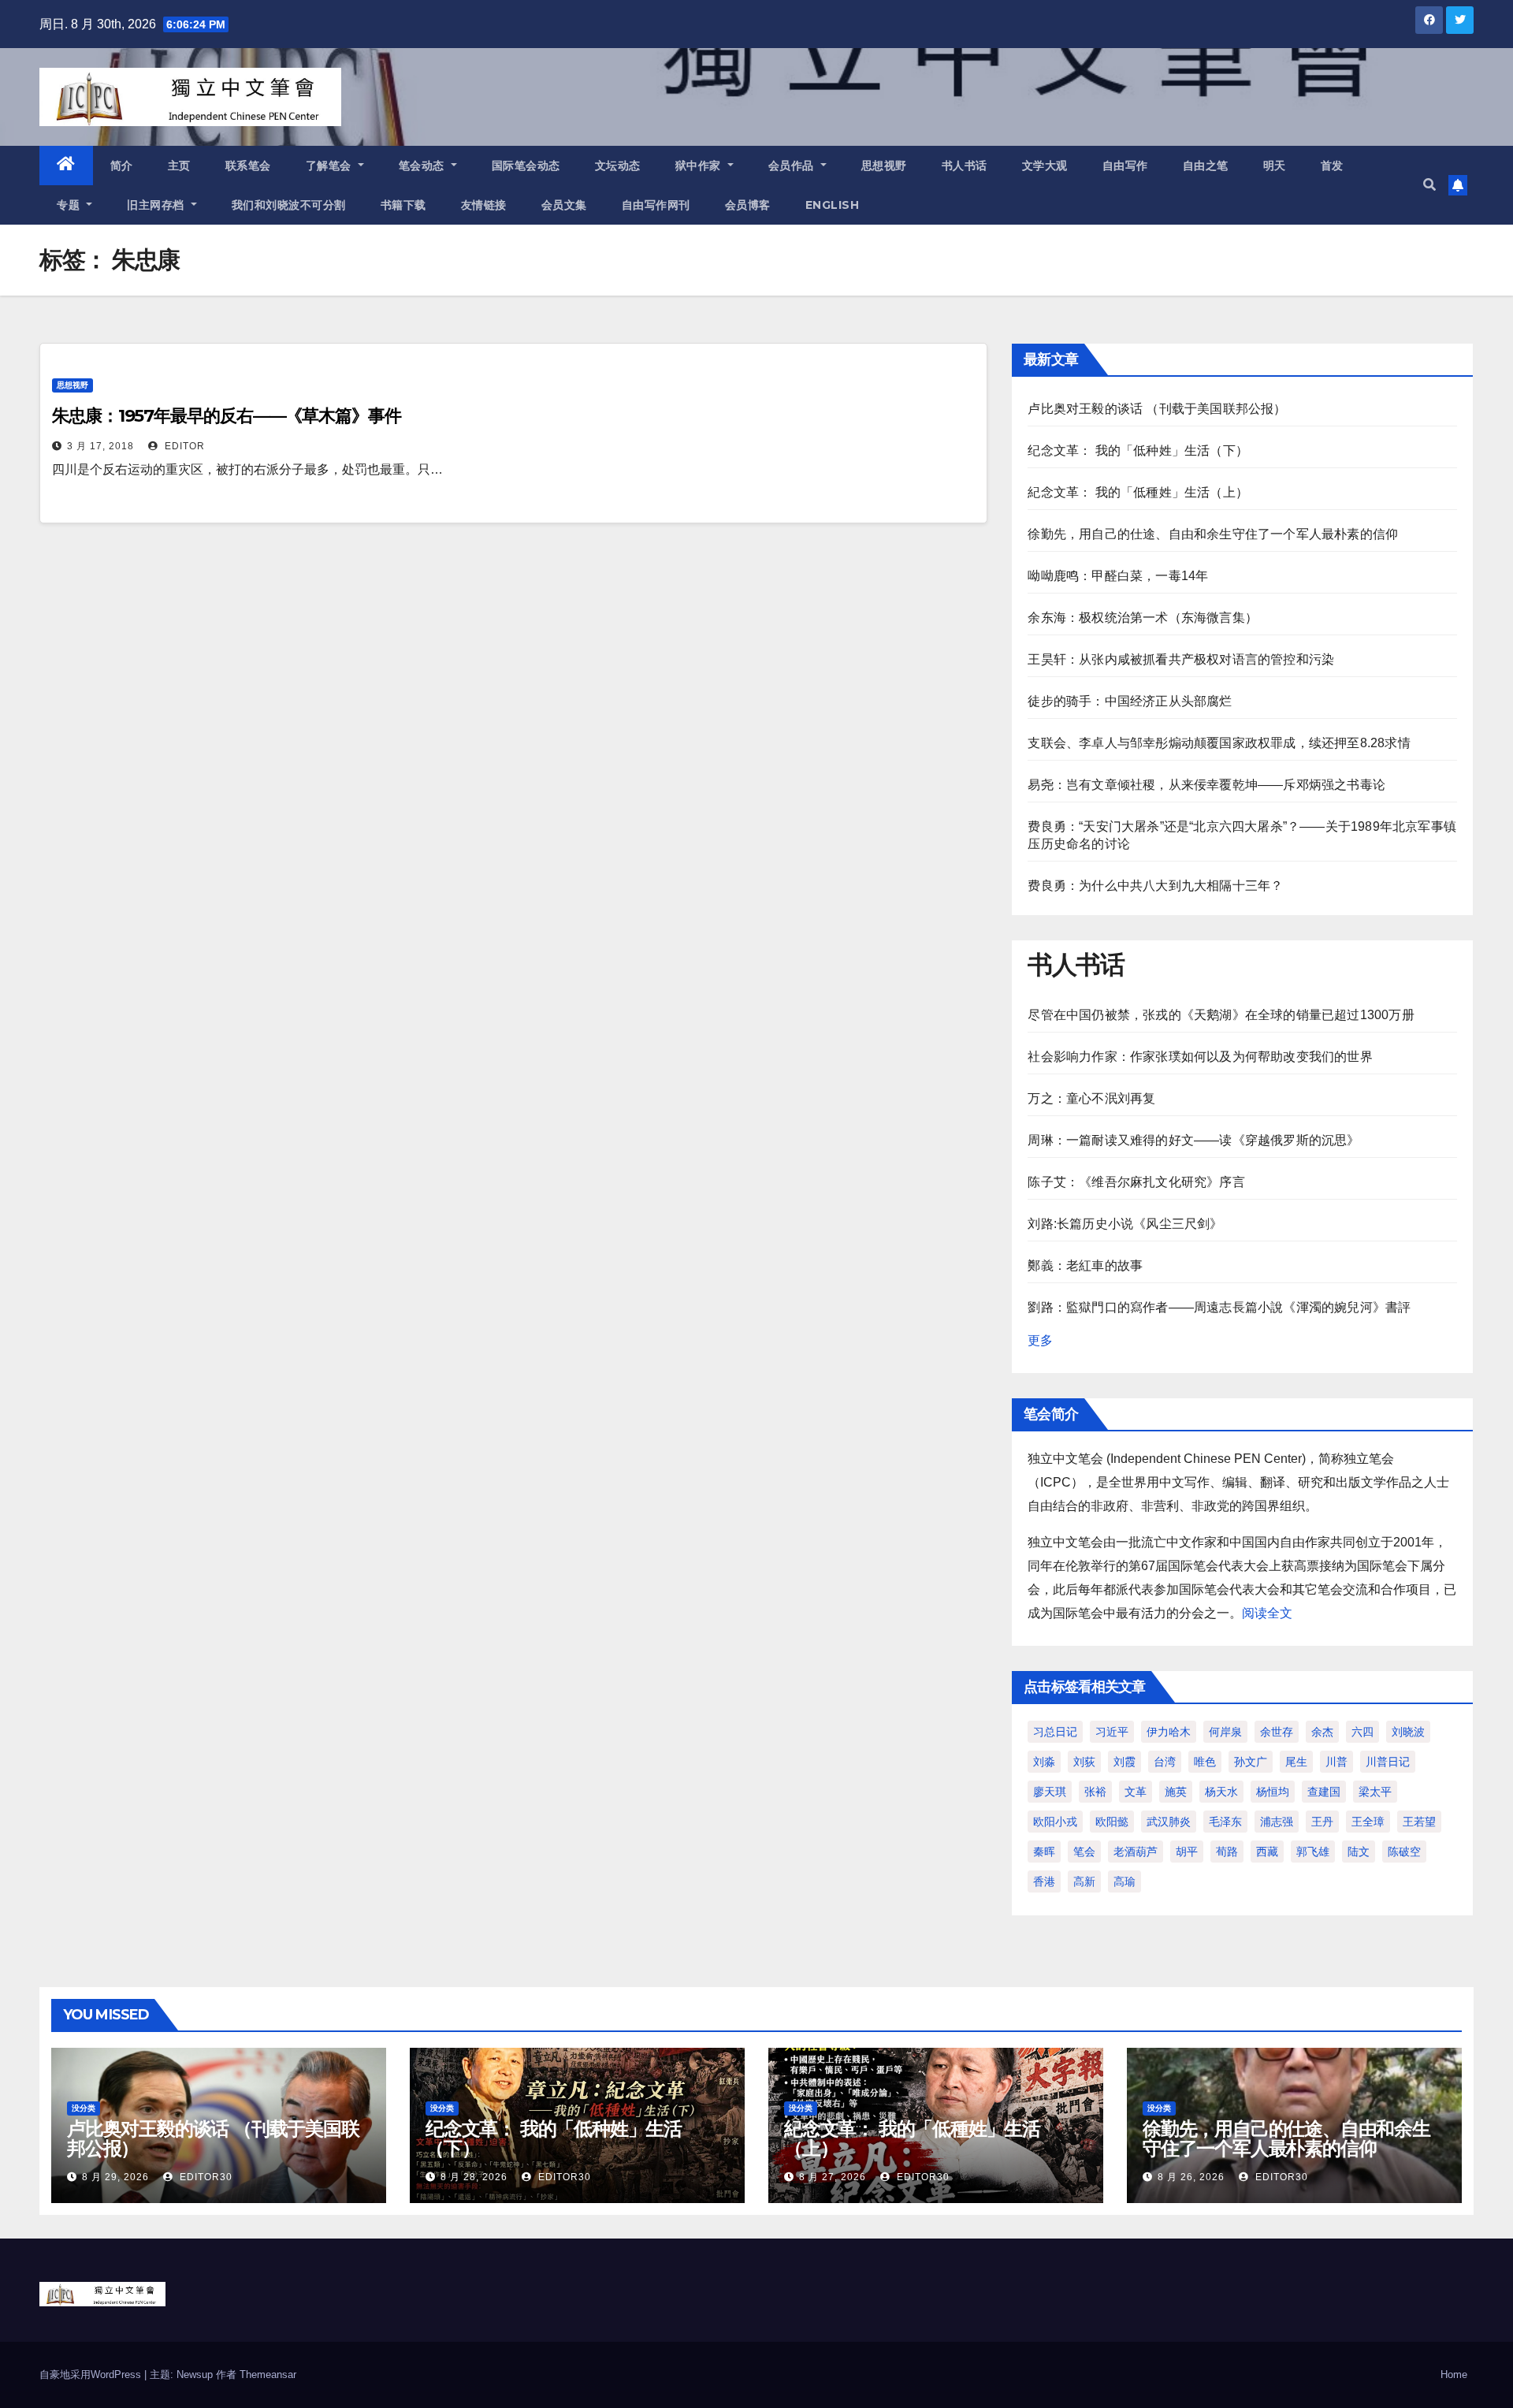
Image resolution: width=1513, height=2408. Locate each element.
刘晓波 (1408, 1732)
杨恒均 (1273, 1792)
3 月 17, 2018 (100, 446)
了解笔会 (331, 166)
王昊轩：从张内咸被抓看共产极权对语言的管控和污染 (1181, 659)
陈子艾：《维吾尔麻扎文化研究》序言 (1136, 1182)
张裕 (1095, 1792)
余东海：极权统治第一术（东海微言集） (1143, 618)
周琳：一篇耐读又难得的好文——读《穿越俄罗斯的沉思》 (1193, 1140)
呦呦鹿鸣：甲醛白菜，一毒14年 (1118, 576)
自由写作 (1125, 166)
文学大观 (1045, 166)
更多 (1040, 1340)
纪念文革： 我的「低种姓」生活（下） (1138, 450)
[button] (1429, 185)
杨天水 (1221, 1792)
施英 (1176, 1792)
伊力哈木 (1169, 1732)
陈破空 (1404, 1852)
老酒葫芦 (1136, 1852)
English (833, 205)
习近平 (1112, 1732)
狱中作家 (700, 166)
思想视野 (884, 166)
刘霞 (1125, 1762)
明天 (1275, 166)
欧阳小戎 (1055, 1822)
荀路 (1227, 1852)
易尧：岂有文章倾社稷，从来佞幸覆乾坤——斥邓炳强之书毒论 (1206, 785)
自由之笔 (1206, 166)
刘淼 (1044, 1762)
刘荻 (1084, 1762)
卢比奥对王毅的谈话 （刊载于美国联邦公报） (1157, 409)
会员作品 (793, 166)
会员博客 (748, 205)
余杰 (1322, 1732)
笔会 (1084, 1852)
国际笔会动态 (526, 166)
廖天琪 (1050, 1792)
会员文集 (564, 205)
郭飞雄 (1313, 1852)
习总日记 (1055, 1732)
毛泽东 (1225, 1822)
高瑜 (1125, 1881)
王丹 (1322, 1822)
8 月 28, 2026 (474, 2177)
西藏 (1267, 1852)
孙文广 (1251, 1762)
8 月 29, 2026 (115, 2177)
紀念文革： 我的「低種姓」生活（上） (1138, 492)
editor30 (204, 2177)
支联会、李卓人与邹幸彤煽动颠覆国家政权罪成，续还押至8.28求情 (1219, 743)
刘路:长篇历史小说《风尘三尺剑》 (1125, 1224)
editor (183, 446)
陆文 (1359, 1852)
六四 (1362, 1732)
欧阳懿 (1112, 1822)
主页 (179, 166)
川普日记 (1388, 1762)
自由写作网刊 (656, 205)
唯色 (1205, 1762)
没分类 (84, 2108)
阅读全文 (1267, 1613)
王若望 (1419, 1822)
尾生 (1296, 1762)
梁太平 (1375, 1792)
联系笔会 (248, 166)
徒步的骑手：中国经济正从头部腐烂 (1130, 701)
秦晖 (1044, 1852)
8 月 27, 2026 (833, 2177)
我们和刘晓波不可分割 (289, 205)
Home (1454, 2375)
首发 (1332, 166)
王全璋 (1368, 1822)
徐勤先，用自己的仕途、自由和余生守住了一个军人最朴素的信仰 (1213, 534)
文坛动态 (618, 166)
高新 (1084, 1881)
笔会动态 (424, 166)
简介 (122, 166)
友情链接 (484, 205)
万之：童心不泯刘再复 (1091, 1098)
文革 (1136, 1792)
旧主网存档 (157, 205)
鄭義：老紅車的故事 (1085, 1265)
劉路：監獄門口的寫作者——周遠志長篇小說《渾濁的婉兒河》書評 (1219, 1307)
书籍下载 (403, 205)
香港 (1044, 1881)
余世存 (1277, 1732)
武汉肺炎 (1169, 1822)
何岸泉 (1225, 1732)
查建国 (1324, 1792)
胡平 (1187, 1852)
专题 (70, 205)
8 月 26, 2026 (1191, 2177)
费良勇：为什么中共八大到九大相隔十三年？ (1155, 886)
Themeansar (268, 2375)
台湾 (1165, 1762)
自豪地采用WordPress (92, 2375)
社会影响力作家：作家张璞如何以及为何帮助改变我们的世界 (1200, 1057)
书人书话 (965, 166)
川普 (1336, 1762)
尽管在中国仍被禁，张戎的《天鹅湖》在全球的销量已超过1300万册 (1221, 1015)
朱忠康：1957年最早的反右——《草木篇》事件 (227, 416)
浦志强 (1277, 1822)
